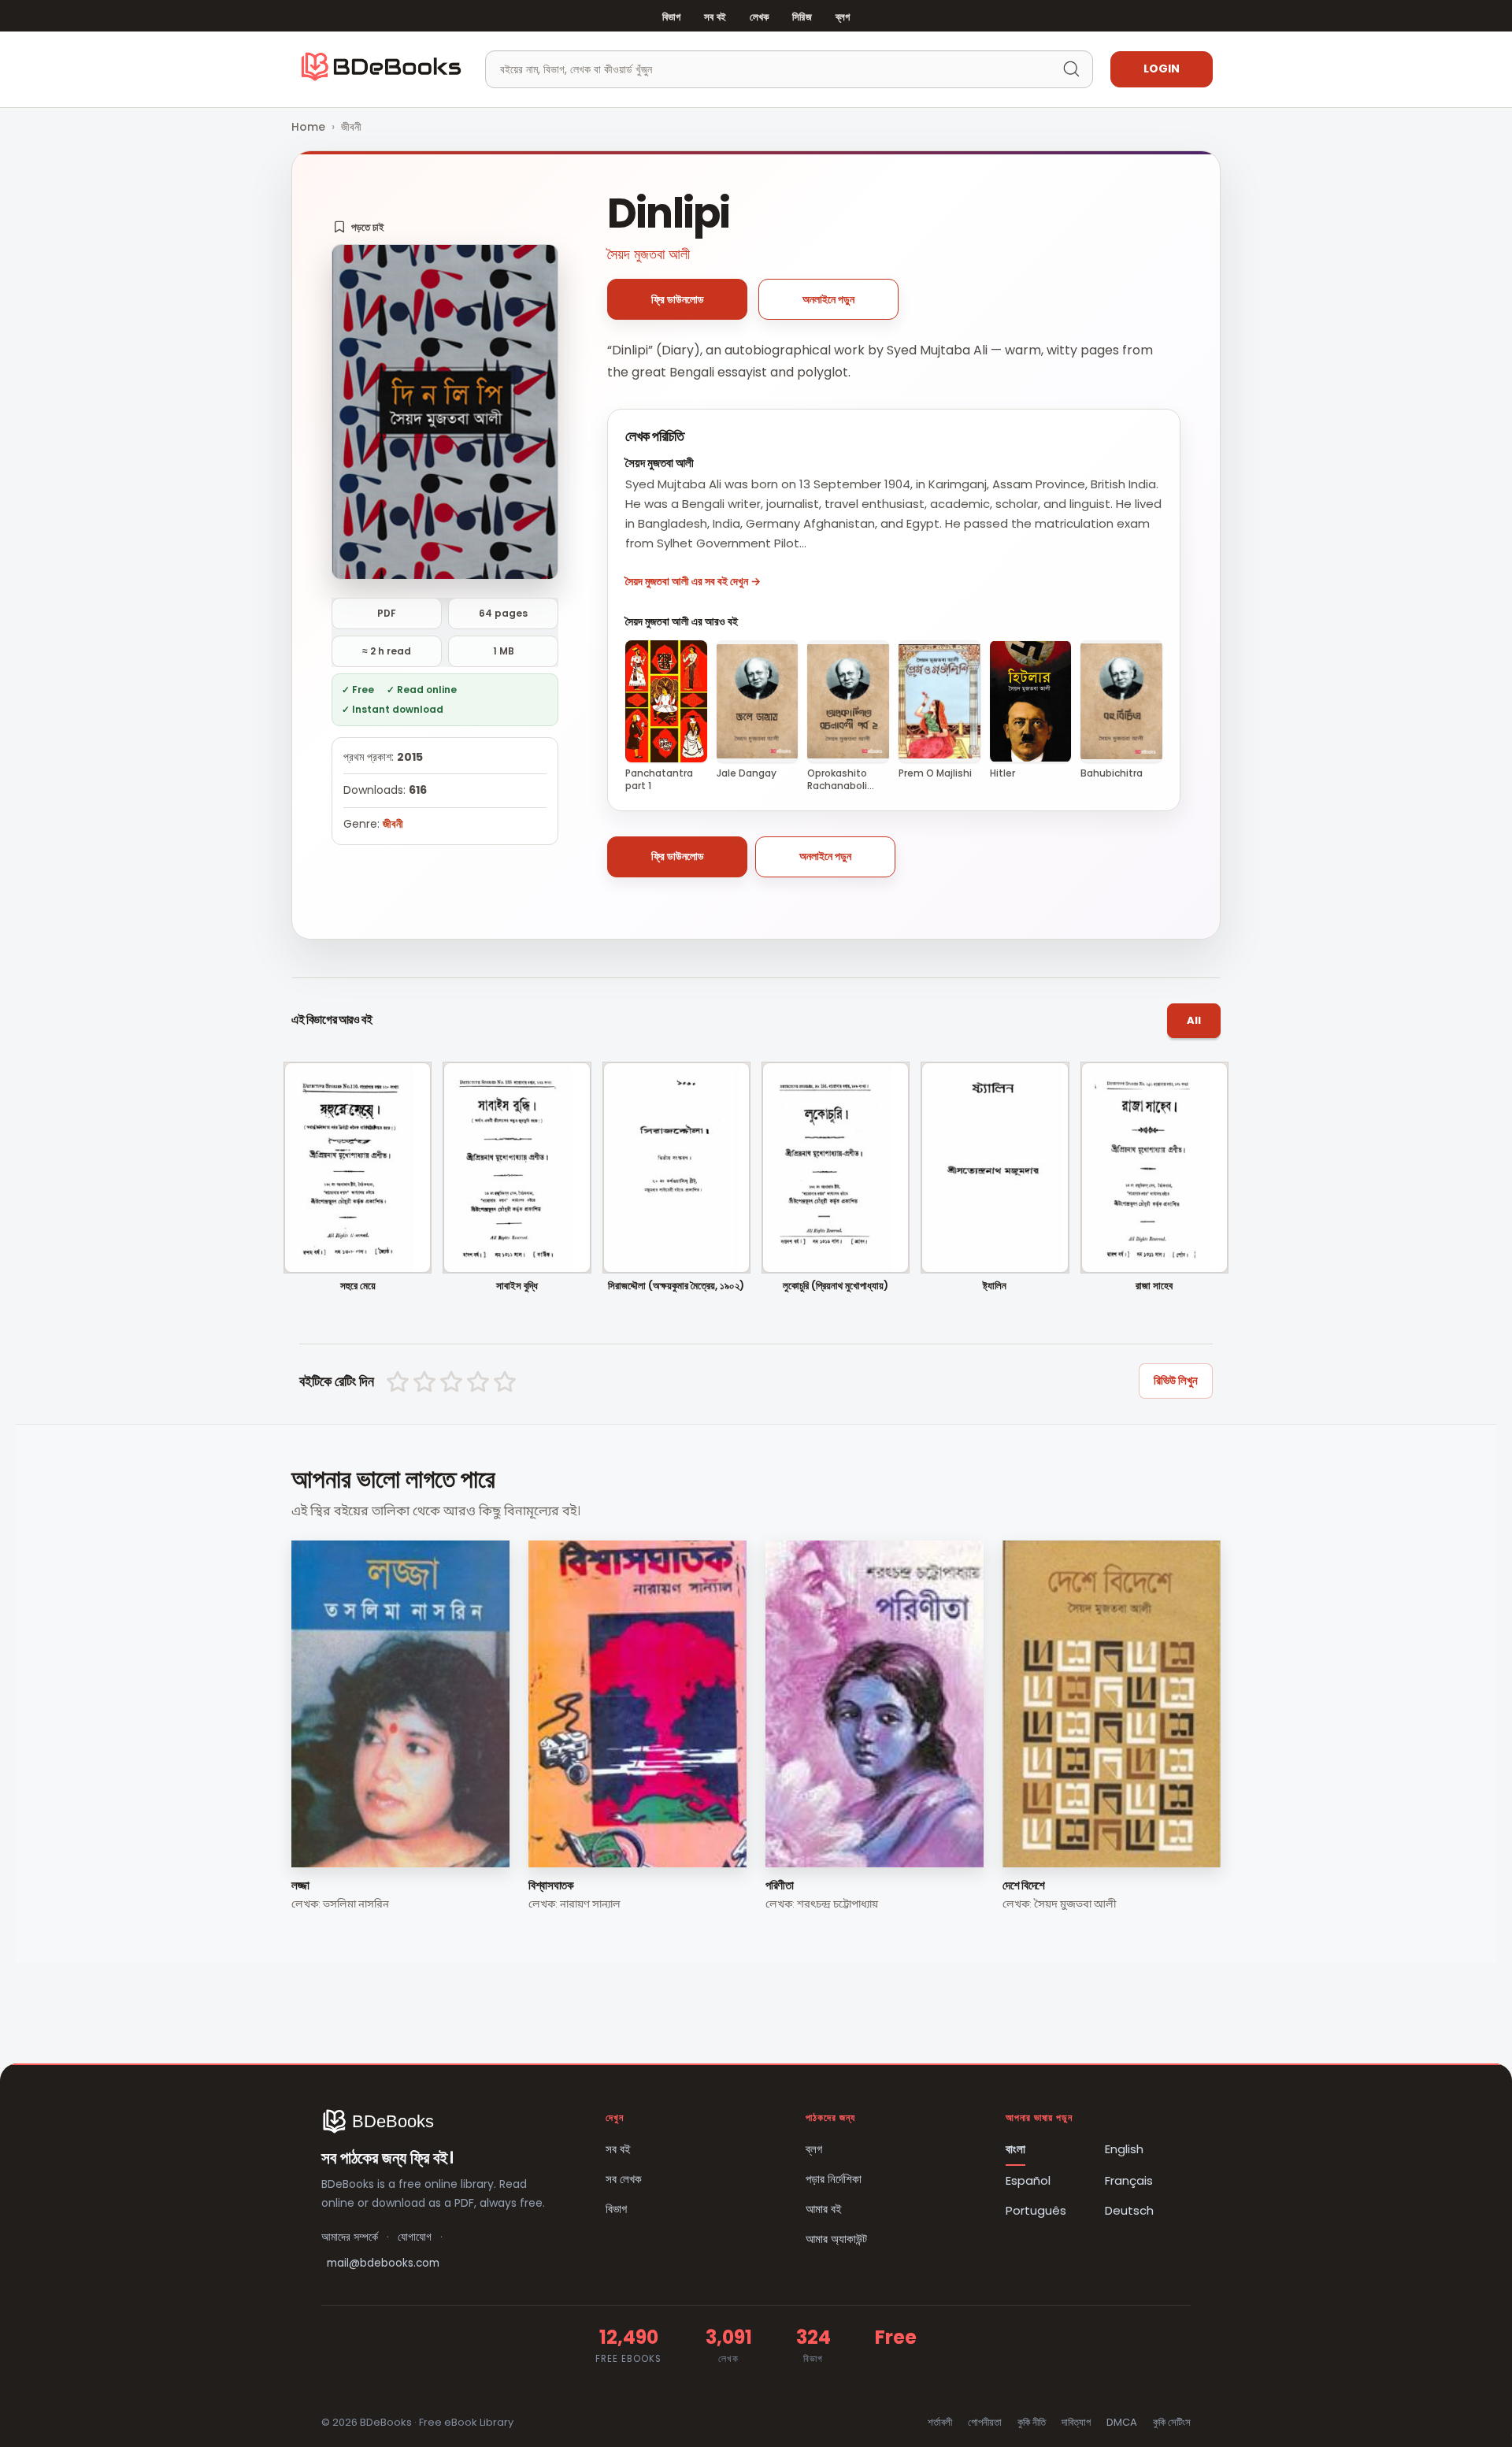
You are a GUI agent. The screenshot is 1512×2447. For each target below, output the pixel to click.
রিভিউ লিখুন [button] (1176, 1380)
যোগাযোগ (415, 2237)
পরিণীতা (780, 1885)
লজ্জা (300, 1885)
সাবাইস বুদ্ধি (517, 1287)
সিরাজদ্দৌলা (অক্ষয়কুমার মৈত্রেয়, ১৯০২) (676, 1287)
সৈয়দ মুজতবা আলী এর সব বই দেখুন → (693, 581)
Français (1129, 2180)
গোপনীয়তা (985, 2422)
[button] (359, 227)
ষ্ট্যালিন (995, 1287)
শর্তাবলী (940, 2422)
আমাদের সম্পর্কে (350, 2237)
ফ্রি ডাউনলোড (678, 299)
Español (1028, 2180)
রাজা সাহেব (1154, 1287)
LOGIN (1162, 69)
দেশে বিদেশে (1024, 1885)
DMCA (1122, 2422)
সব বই (715, 17)
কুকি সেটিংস (1172, 2422)
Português (1036, 2210)
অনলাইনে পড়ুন (828, 299)
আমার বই (824, 2209)
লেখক (759, 17)
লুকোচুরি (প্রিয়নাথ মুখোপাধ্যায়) (836, 1287)
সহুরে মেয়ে (358, 1287)
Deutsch (1129, 2210)
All (1194, 1020)
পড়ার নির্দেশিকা (834, 2179)
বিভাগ (671, 17)
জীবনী (351, 127)
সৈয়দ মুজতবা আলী (649, 254)
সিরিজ (802, 17)
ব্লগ (843, 17)
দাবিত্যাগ (1076, 2422)
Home (308, 127)
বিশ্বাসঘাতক (551, 1885)
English (1124, 2149)
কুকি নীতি (1032, 2422)
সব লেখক (624, 2179)
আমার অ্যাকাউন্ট (836, 2239)
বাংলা (1015, 2149)
